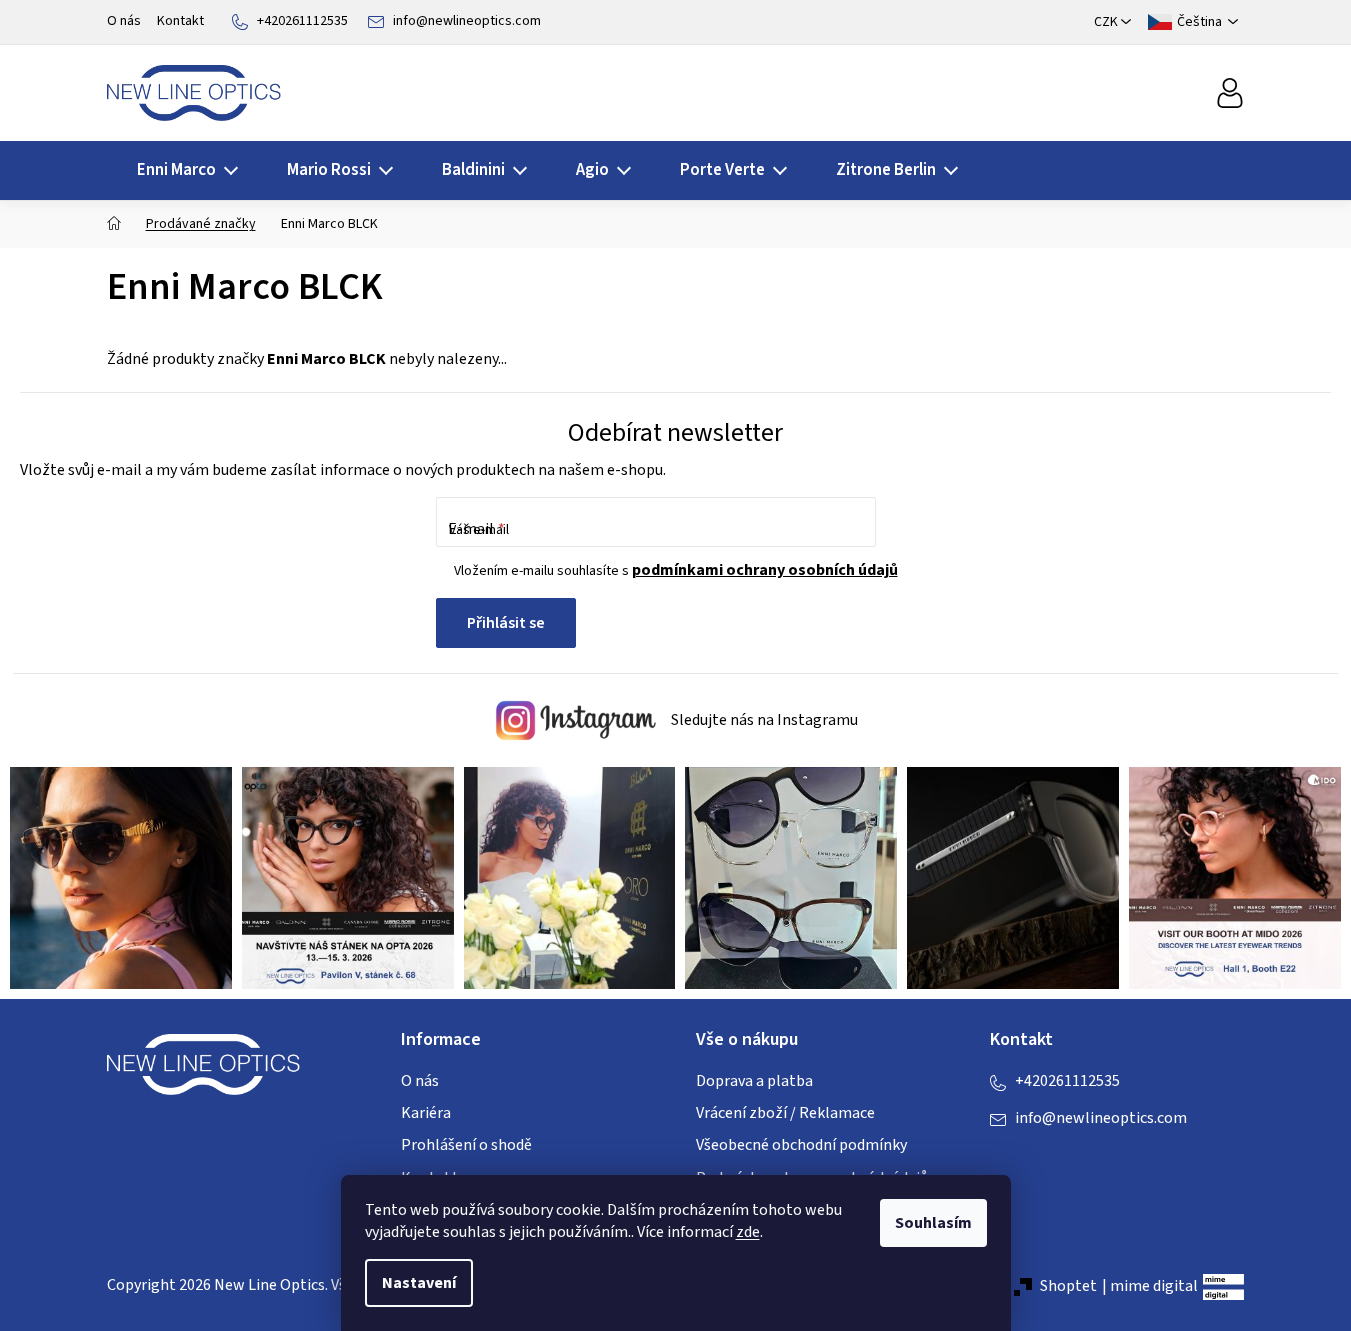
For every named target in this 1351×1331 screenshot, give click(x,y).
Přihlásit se (506, 623)
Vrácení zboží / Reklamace (785, 1113)
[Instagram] (1045, 1159)
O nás (124, 21)
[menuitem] (181, 170)
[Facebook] (1005, 1159)
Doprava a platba (754, 1081)
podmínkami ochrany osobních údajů (765, 570)
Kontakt (180, 21)
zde (748, 1232)
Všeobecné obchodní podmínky (801, 1145)
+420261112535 (302, 21)
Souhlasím (933, 1223)
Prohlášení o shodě (466, 1145)
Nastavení (419, 1283)
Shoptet (1068, 1286)
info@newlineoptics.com (467, 21)
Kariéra (426, 1113)
